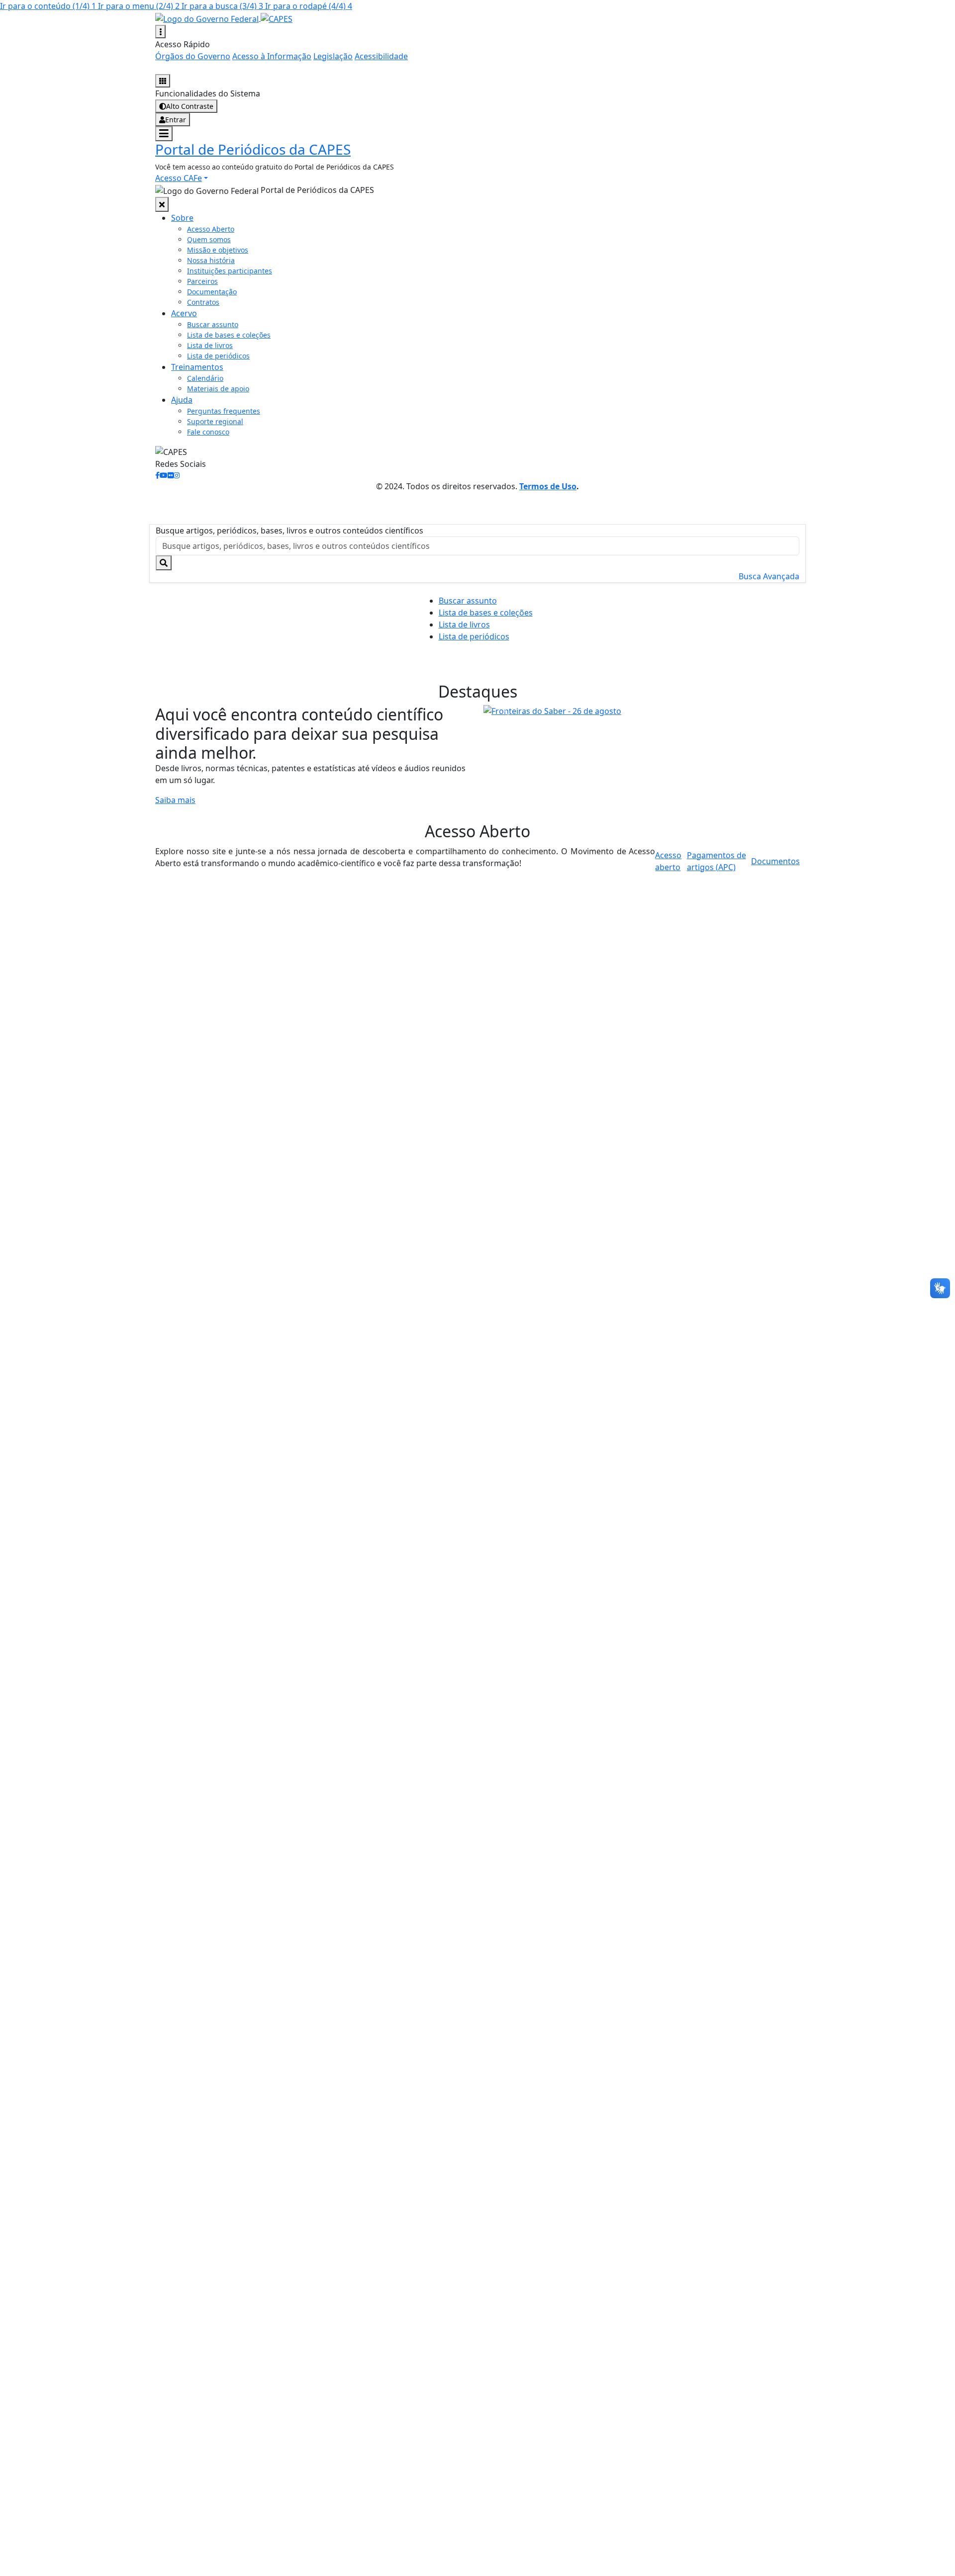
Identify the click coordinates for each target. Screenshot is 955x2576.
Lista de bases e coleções (229, 335)
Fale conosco (208, 432)
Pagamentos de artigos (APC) (716, 861)
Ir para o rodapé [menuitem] (309, 6)
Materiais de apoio (218, 389)
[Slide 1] (633, 703)
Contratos (203, 302)
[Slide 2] (651, 703)
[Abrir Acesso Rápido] (160, 32)
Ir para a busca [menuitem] (222, 6)
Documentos (775, 861)
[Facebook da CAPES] (157, 475)
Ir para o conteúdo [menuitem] (48, 6)
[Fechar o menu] (162, 204)
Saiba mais (175, 800)
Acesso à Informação (272, 56)
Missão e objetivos (218, 250)
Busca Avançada (769, 576)
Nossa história (211, 260)
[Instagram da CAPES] (177, 475)
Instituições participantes (230, 271)
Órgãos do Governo (193, 56)
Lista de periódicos (218, 356)
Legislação (333, 56)
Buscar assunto (213, 324)
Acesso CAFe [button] (179, 178)
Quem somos (209, 239)
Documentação (212, 292)
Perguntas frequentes (224, 411)
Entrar (176, 120)
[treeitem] (182, 218)
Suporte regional (215, 421)
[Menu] (164, 134)
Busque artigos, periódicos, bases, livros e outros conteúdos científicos (289, 531)
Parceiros (202, 281)
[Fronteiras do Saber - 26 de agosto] (642, 711)
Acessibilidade (381, 56)
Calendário (205, 378)
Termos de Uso (548, 486)
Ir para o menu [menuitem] (139, 6)
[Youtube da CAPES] (164, 475)
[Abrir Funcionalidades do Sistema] (163, 81)
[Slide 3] (668, 703)
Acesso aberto (668, 861)
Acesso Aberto (211, 229)
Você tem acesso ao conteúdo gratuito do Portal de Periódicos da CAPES (275, 167)
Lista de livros (210, 345)
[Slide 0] (615, 703)
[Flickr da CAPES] (171, 475)
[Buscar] (164, 563)
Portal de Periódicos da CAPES (253, 149)
